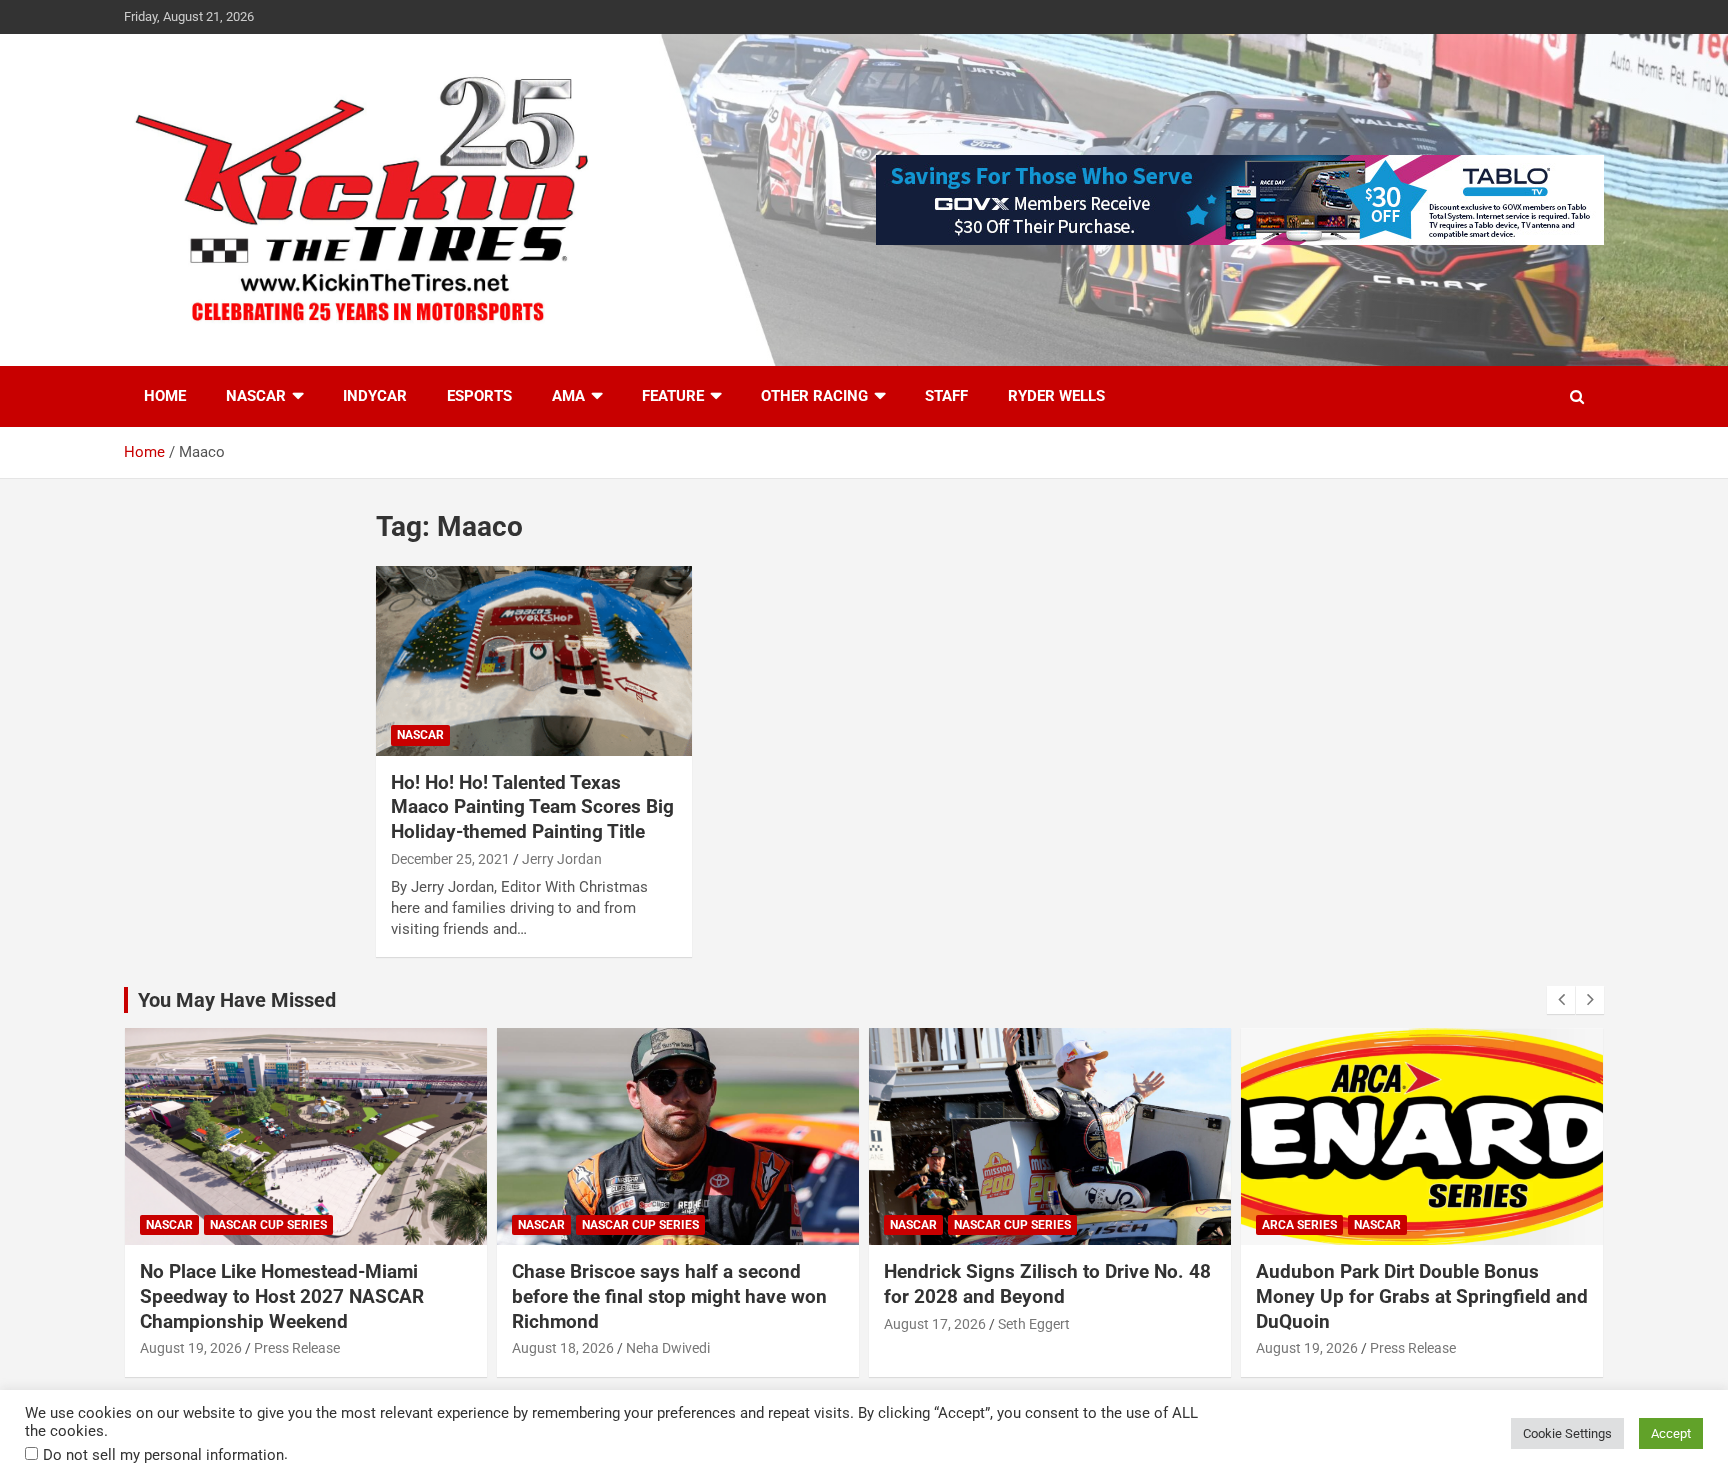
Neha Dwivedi (668, 1348)
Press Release (297, 1348)
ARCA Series (1299, 1225)
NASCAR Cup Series (268, 1225)
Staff (946, 396)
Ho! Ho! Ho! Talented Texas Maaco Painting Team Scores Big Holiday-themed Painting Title (532, 807)
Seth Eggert (1034, 1324)
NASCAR (256, 396)
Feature (673, 396)
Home (165, 396)
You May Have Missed (237, 1000)
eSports (479, 396)
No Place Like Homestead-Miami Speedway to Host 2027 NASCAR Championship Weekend (282, 1296)
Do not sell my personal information (163, 1455)
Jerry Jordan (562, 859)
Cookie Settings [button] (1567, 1433)
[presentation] (1561, 1000)
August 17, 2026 (935, 1324)
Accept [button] (1671, 1433)
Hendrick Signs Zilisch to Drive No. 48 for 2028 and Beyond (1047, 1284)
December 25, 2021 (450, 859)
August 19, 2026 (191, 1348)
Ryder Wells (1056, 396)
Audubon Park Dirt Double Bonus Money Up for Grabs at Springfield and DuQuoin (1422, 1296)
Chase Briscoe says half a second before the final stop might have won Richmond (669, 1296)
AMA (568, 396)
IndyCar (375, 396)
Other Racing (814, 396)
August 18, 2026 (563, 1348)
